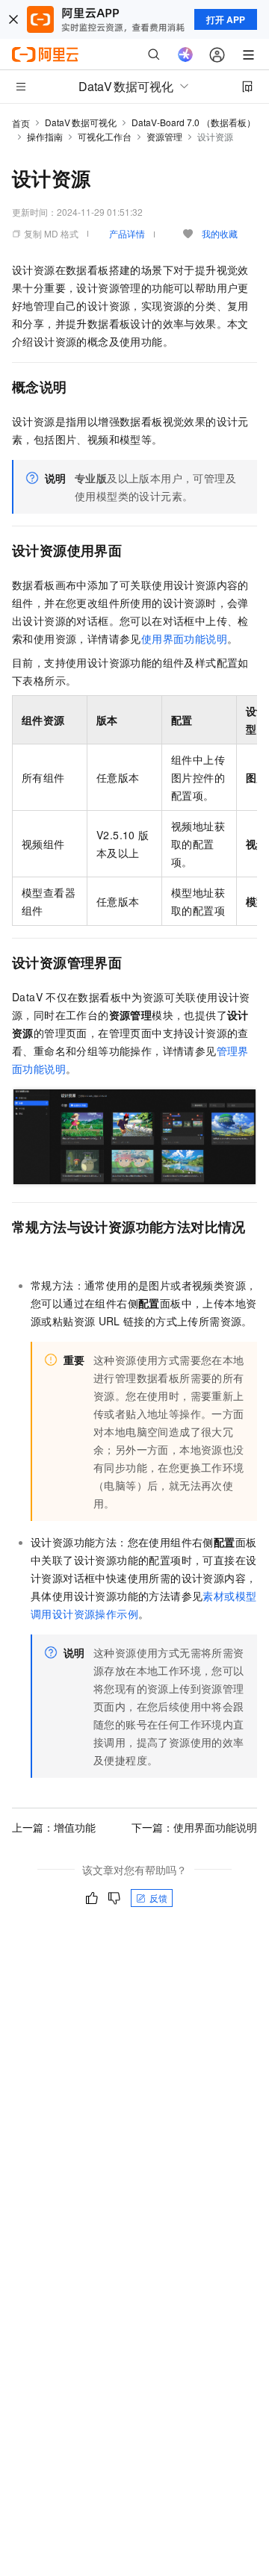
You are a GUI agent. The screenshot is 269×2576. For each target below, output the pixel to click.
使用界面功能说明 (184, 638)
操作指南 (45, 136)
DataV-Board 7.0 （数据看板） (194, 122)
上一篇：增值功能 (54, 1827)
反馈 (158, 1898)
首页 (21, 123)
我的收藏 (220, 233)
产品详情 (127, 233)
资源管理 (164, 136)
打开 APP (226, 19)
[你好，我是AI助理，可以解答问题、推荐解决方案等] (185, 55)
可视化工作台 (105, 136)
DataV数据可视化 (81, 122)
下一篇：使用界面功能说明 (194, 1827)
